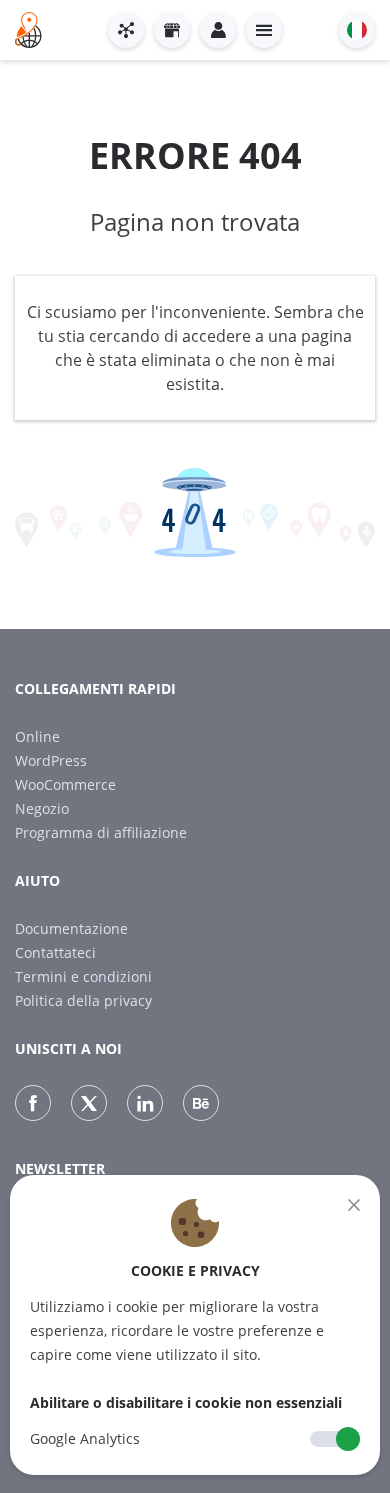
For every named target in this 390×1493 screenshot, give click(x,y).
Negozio (42, 808)
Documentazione (71, 928)
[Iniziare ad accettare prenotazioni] (126, 30)
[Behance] (201, 1103)
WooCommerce (65, 784)
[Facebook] (33, 1103)
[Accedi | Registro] (218, 30)
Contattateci (55, 952)
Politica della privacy (83, 1000)
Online (37, 736)
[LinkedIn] (145, 1103)
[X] (89, 1103)
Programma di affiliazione (101, 832)
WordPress (51, 760)
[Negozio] (172, 30)
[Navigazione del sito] (264, 30)
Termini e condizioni (83, 976)
